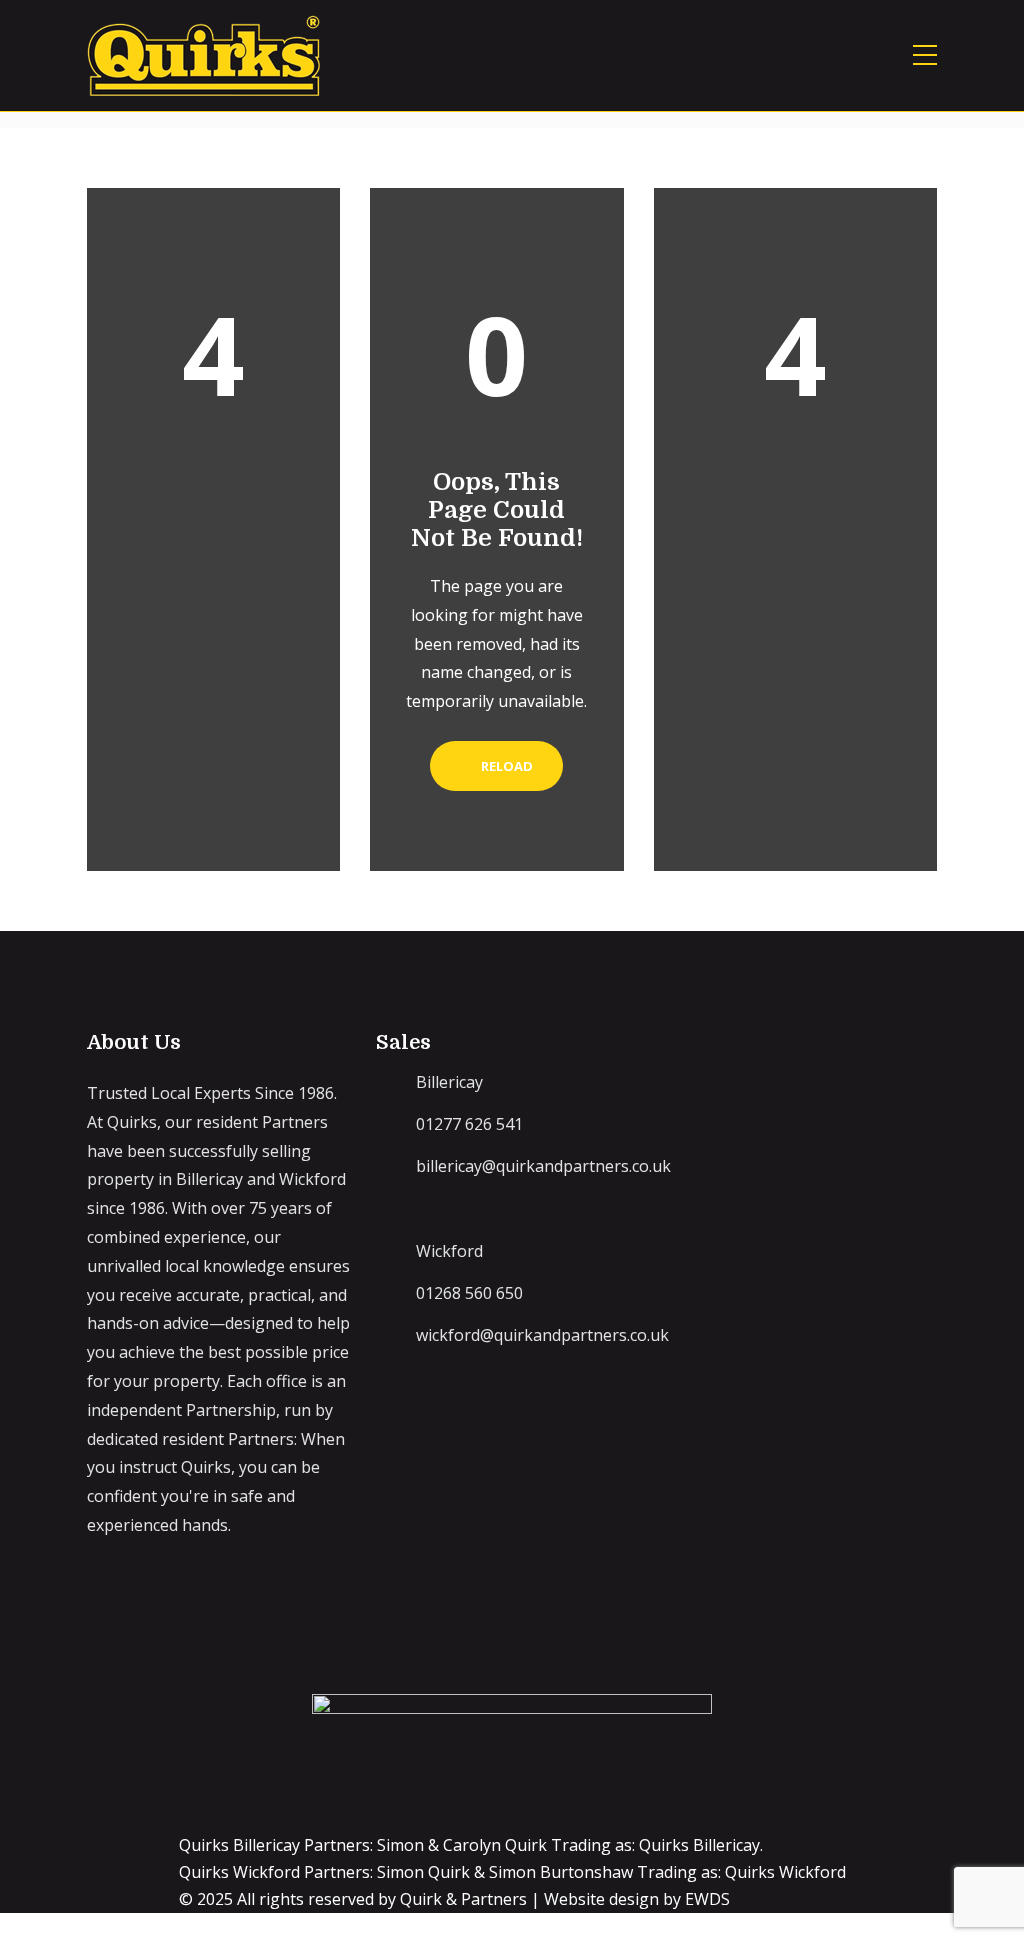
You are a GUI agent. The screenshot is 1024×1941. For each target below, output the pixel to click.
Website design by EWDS (637, 1899)
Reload (505, 766)
